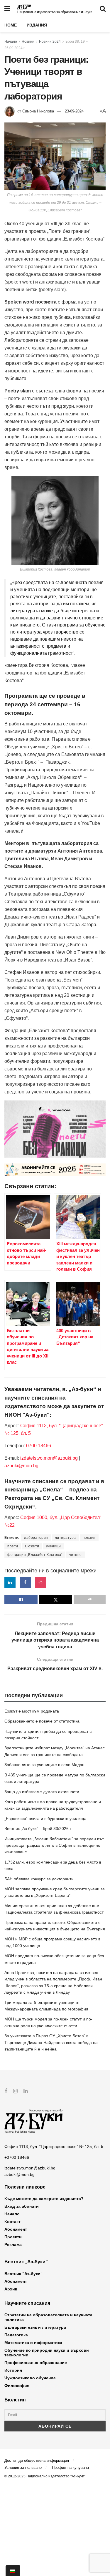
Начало (11, 42)
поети (13, 1546)
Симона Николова (38, 111)
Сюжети (32, 1546)
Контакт (12, 2222)
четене (76, 1555)
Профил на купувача (70, 2468)
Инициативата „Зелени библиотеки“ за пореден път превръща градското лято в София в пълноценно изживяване (54, 1845)
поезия (89, 1538)
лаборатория (36, 1538)
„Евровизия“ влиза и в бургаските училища (45, 1819)
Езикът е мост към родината (32, 1711)
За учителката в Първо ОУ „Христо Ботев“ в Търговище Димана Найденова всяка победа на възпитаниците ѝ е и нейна (51, 2042)
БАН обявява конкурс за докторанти (39, 1879)
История (13, 2370)
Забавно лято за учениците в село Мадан (44, 1765)
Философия (17, 2386)
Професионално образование (36, 2363)
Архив (11, 2289)
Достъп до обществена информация (37, 2460)
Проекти (13, 2237)
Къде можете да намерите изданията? (44, 2199)
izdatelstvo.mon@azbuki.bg (49, 1458)
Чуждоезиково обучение (30, 2378)
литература (65, 1538)
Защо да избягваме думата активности (42, 1792)
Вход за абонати (22, 2206)
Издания (37, 25)
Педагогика (16, 2335)
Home (11, 25)
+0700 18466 (17, 2157)
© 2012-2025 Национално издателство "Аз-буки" (45, 2476)
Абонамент (16, 2229)
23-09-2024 (74, 111)
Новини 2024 (50, 42)
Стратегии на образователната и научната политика (48, 2317)
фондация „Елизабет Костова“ (35, 1555)
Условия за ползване (23, 2468)
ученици (54, 1546)
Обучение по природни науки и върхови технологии (47, 2353)
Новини (28, 42)
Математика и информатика (33, 2343)
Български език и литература (35, 2327)
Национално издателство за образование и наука (55, 12)
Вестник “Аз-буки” (23, 2274)
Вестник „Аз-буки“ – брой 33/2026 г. (38, 1829)
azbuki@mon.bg (21, 1466)
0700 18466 (39, 1446)
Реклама (13, 2245)
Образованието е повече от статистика (42, 1721)
